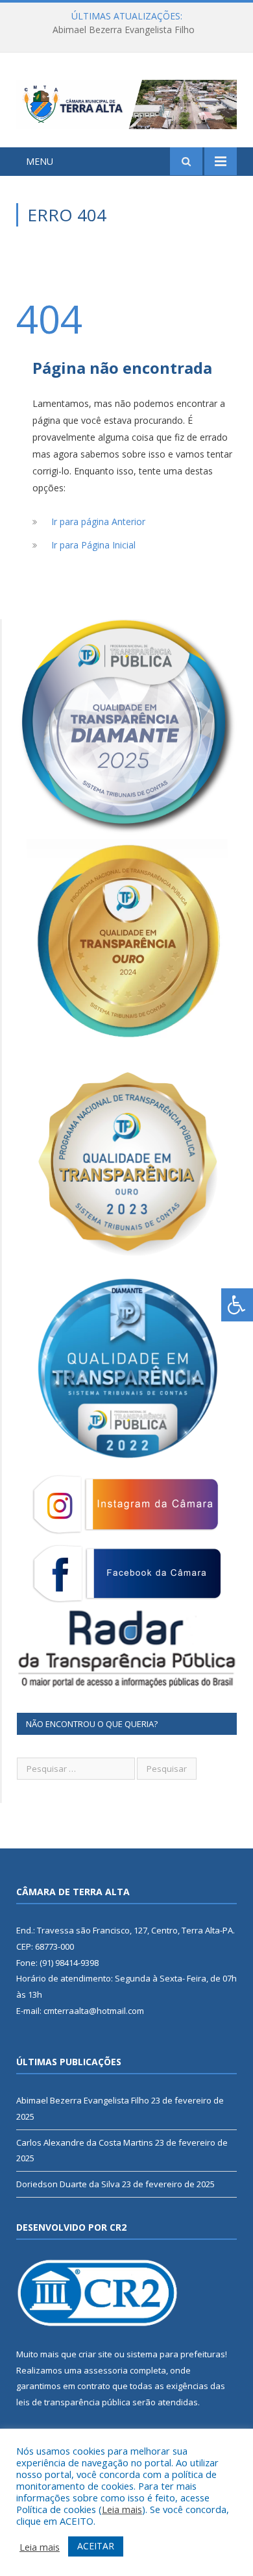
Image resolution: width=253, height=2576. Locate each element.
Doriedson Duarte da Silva (68, 2184)
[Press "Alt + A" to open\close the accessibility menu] (237, 1305)
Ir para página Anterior (98, 521)
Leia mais (122, 2509)
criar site (95, 2354)
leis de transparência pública (73, 2402)
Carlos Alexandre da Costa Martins (123, 30)
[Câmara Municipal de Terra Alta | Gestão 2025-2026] (126, 102)
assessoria (106, 2370)
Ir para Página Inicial (93, 545)
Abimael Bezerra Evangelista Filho (83, 2100)
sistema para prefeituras (176, 2354)
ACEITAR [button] (96, 2546)
